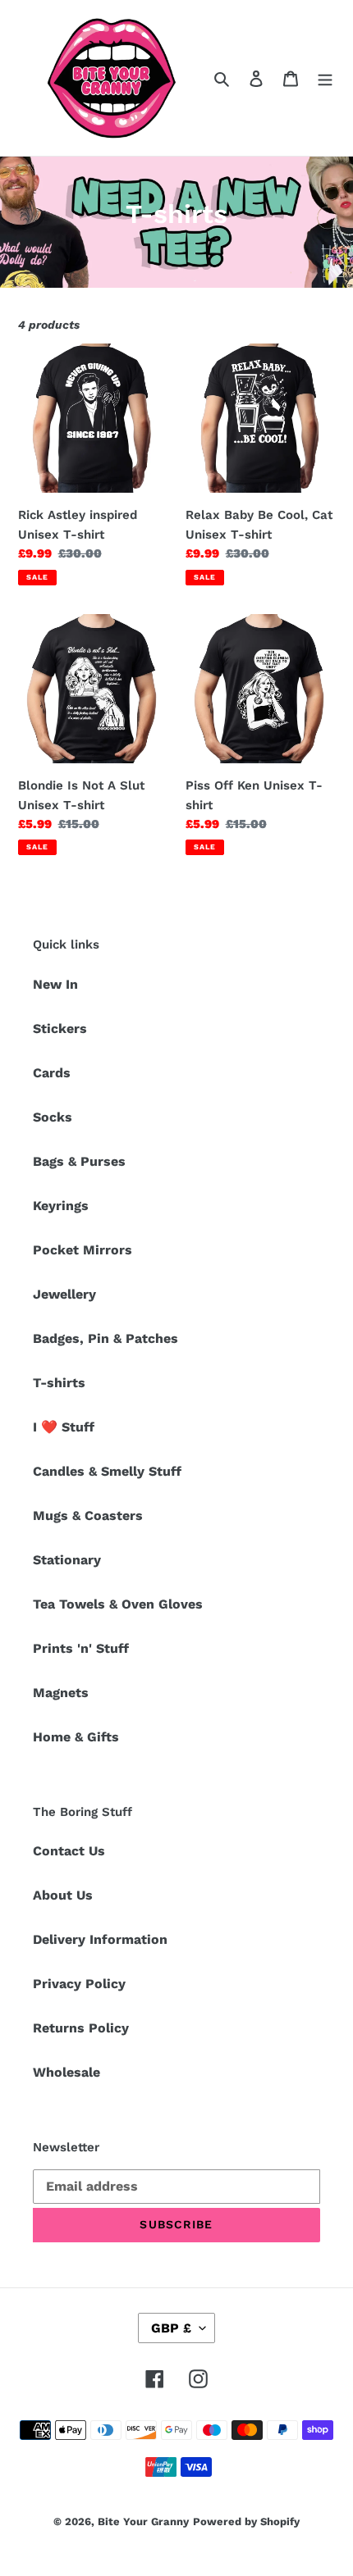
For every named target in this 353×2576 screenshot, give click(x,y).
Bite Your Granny (143, 2521)
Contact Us (69, 1851)
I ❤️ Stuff (64, 1427)
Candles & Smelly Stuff (107, 1471)
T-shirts (59, 1383)
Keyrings (61, 1206)
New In (55, 984)
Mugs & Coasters (88, 1516)
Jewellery (64, 1294)
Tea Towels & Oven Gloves (118, 1604)
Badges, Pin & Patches (105, 1338)
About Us (63, 1895)
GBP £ (171, 2328)
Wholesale (66, 2072)
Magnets (61, 1693)
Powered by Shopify (246, 2521)
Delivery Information (100, 1939)
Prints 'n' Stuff (81, 1648)
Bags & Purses (79, 1161)
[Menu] (325, 78)
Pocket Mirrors (83, 1250)
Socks (53, 1117)
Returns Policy (81, 2028)
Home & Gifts (76, 1737)
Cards (52, 1073)
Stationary (67, 1560)
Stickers (60, 1029)
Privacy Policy (79, 1984)
